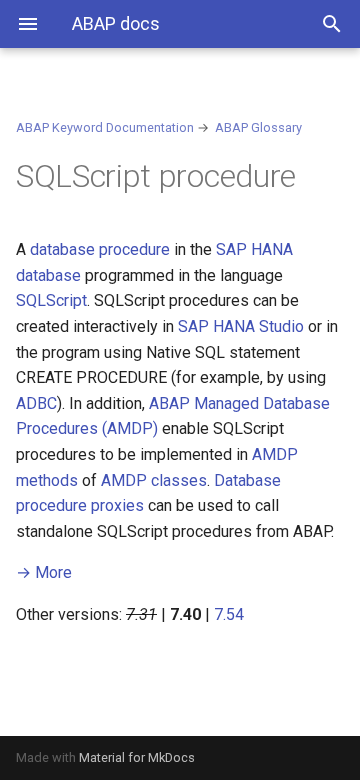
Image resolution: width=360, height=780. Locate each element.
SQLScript (51, 300)
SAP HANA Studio (241, 326)
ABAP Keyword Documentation (105, 127)
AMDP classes (154, 480)
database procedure (100, 249)
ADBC (36, 403)
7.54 (229, 614)
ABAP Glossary (258, 127)
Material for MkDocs (137, 757)
